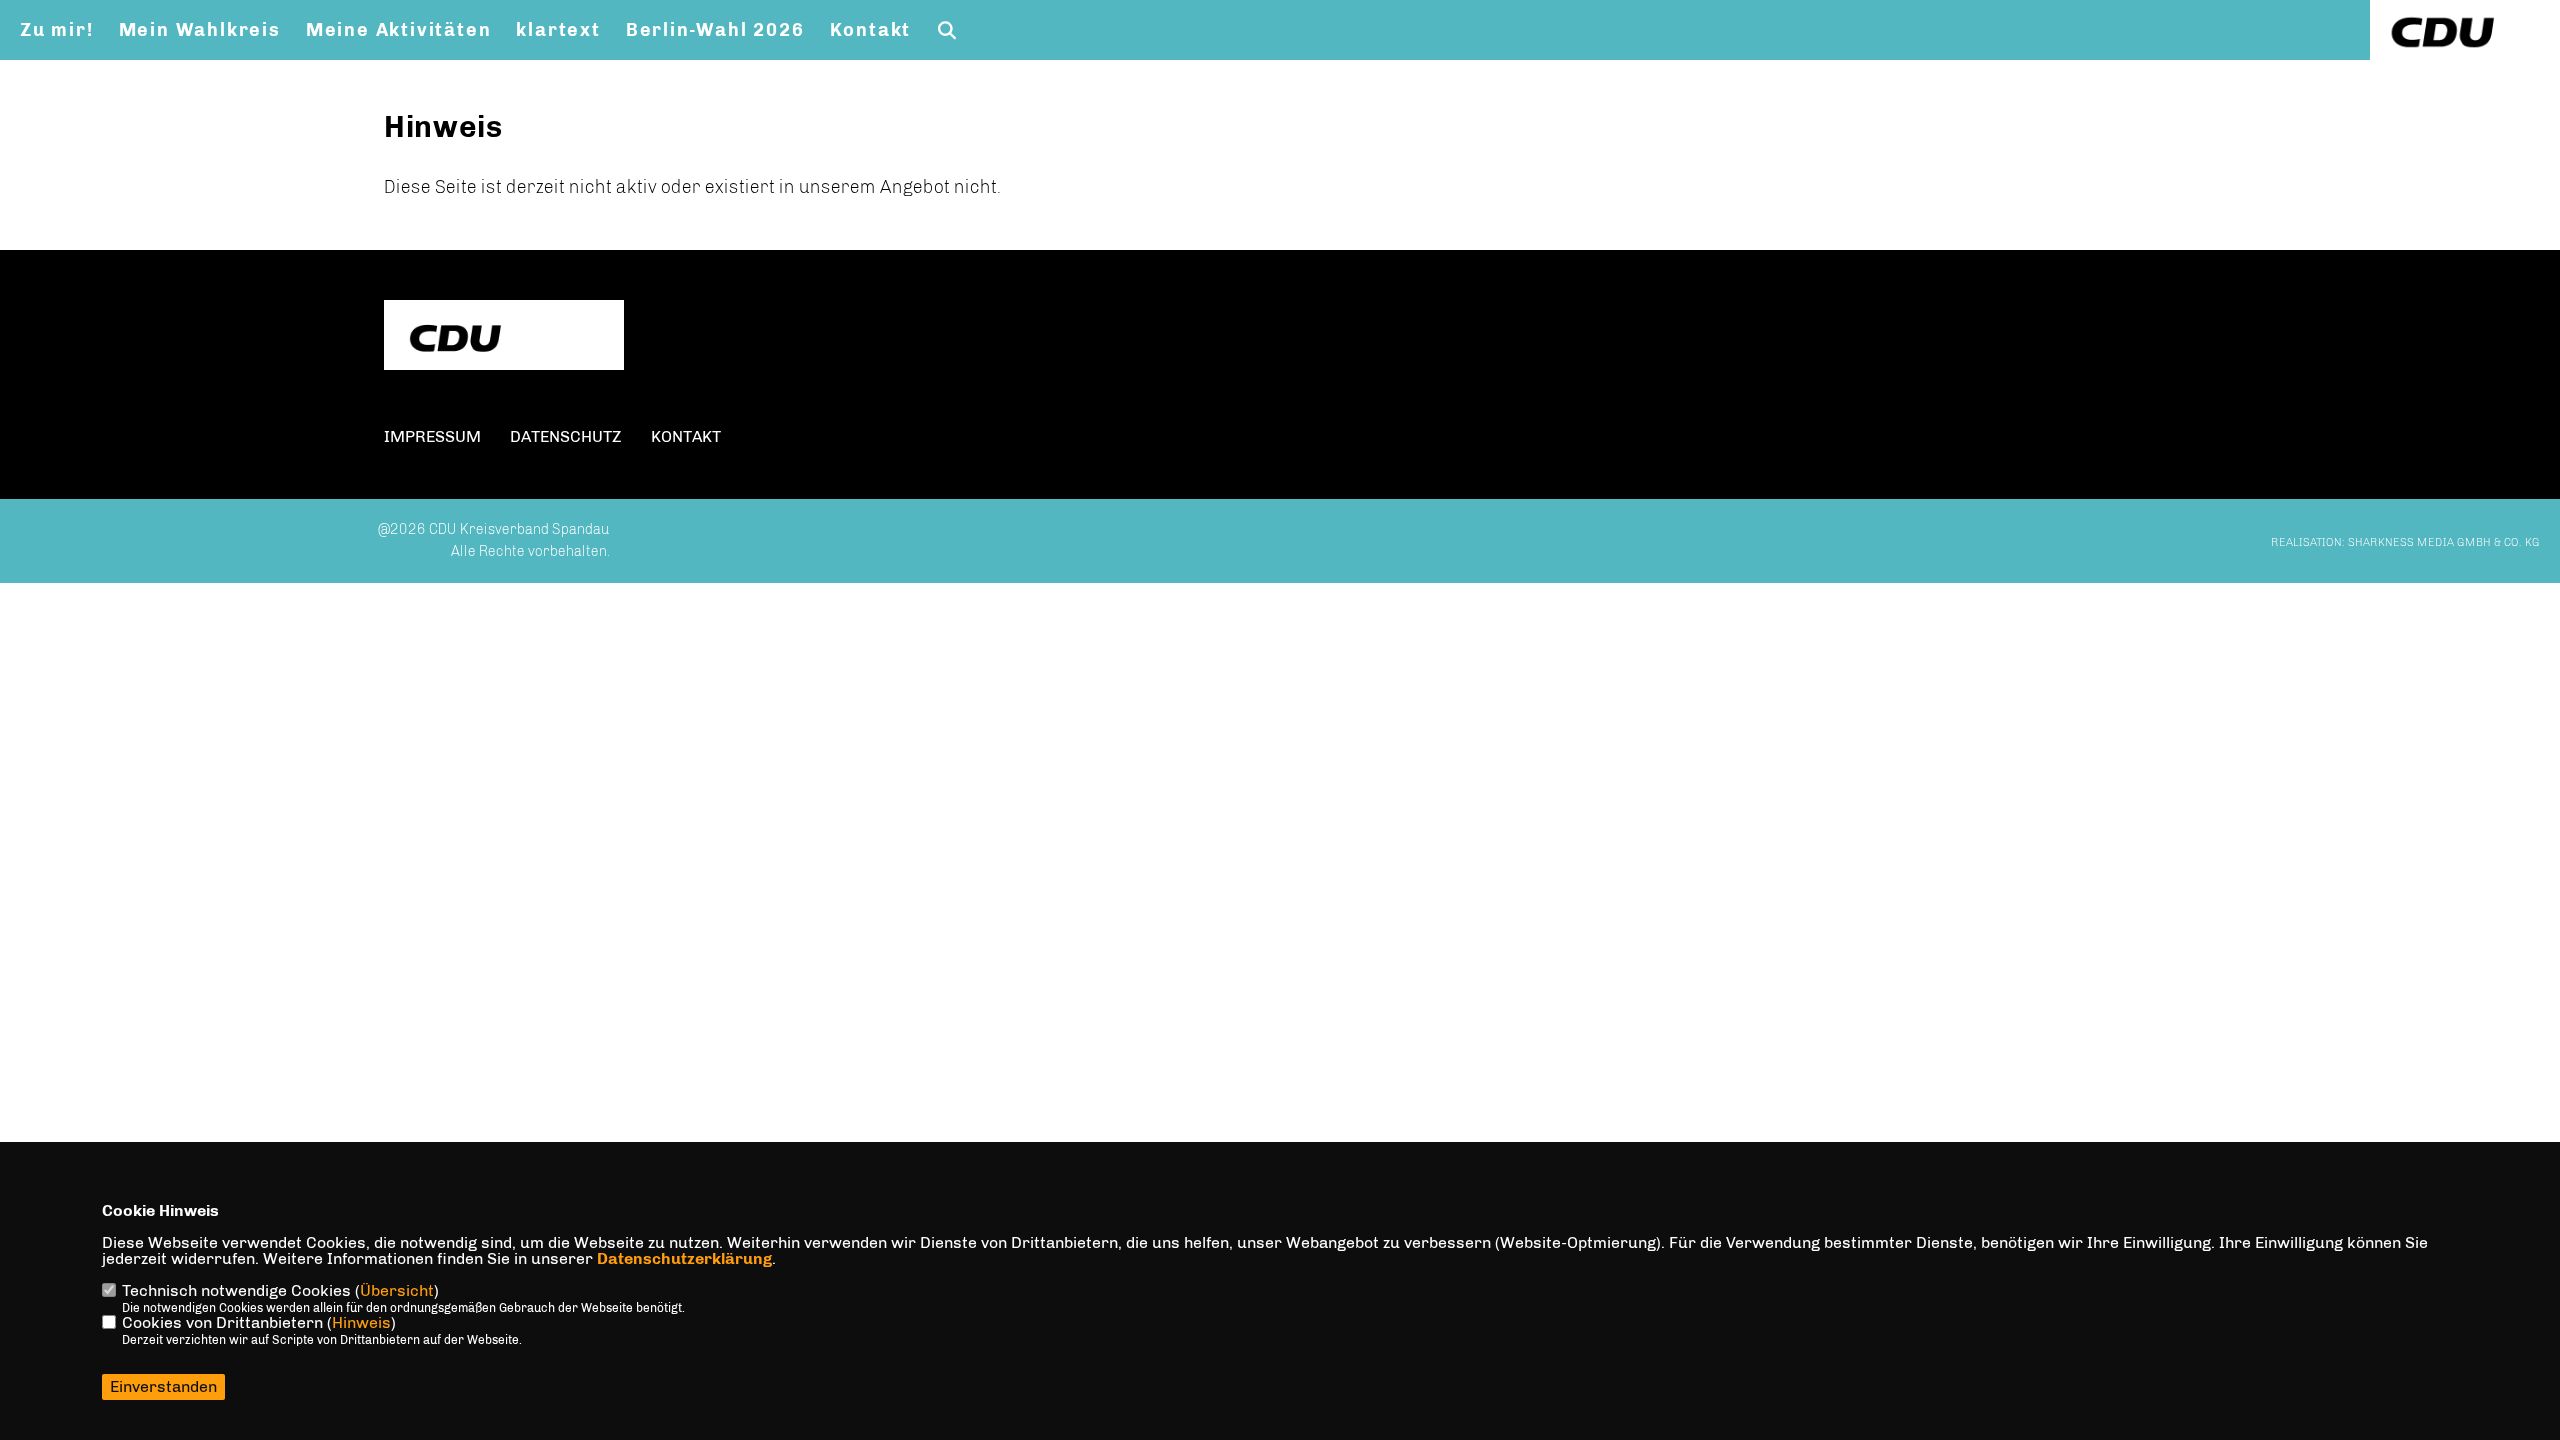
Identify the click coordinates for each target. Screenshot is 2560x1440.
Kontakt (871, 30)
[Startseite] (504, 337)
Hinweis (361, 1322)
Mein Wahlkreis (200, 30)
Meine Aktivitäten (399, 30)
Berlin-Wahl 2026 (715, 30)
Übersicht (397, 1290)
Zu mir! (57, 30)
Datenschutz (566, 436)
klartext (558, 30)
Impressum (432, 436)
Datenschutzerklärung (684, 1258)
